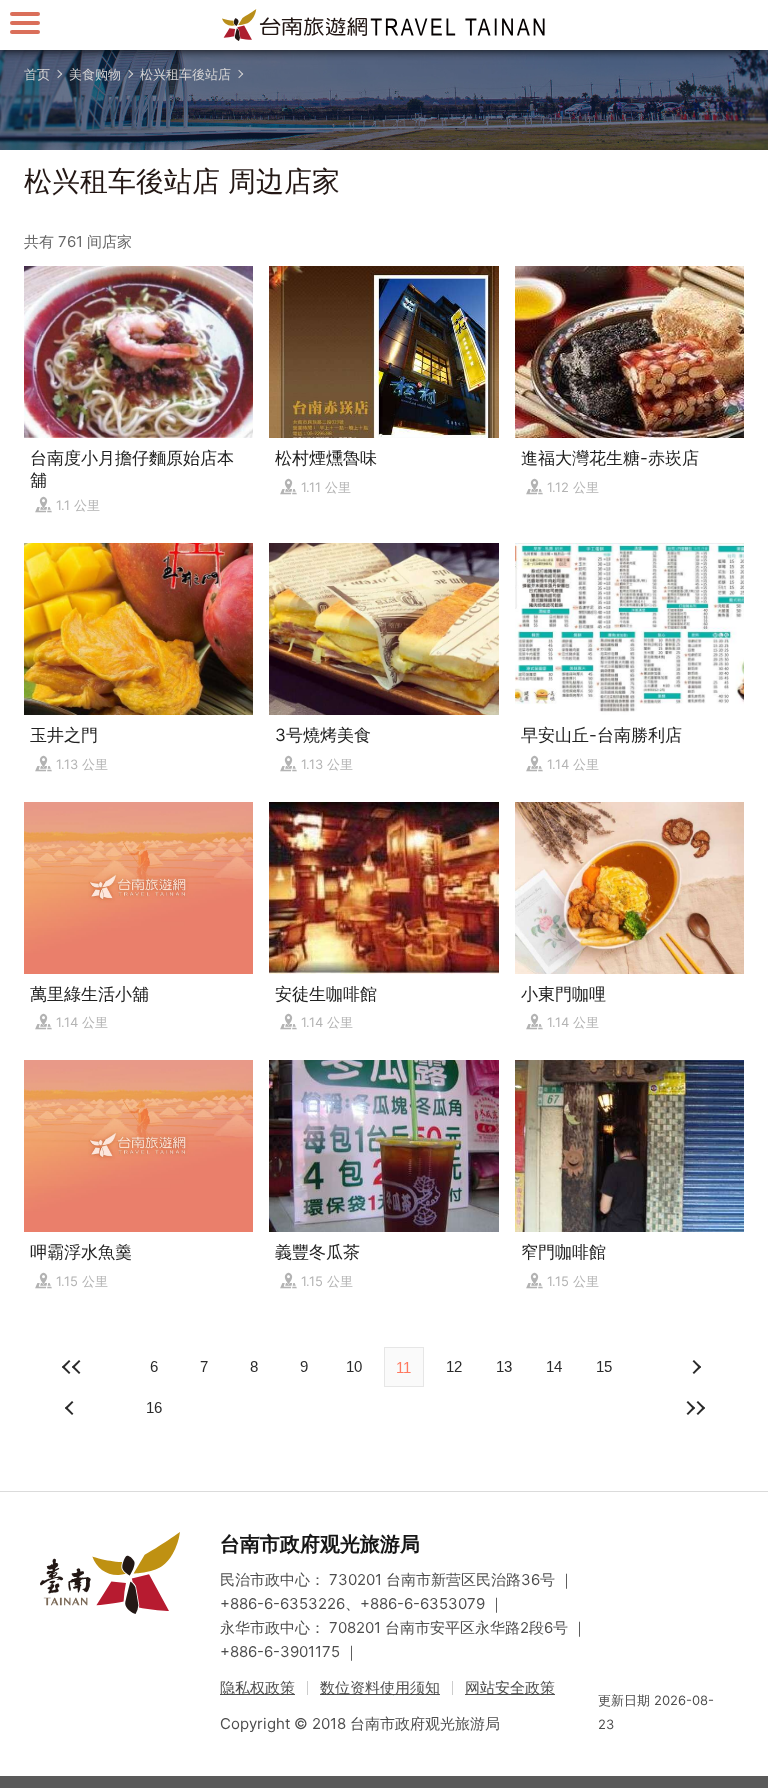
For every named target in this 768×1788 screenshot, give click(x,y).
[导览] (25, 22)
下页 (72, 1408)
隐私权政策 (257, 1687)
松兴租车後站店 (185, 74)
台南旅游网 (384, 25)
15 (604, 1366)
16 (154, 1407)
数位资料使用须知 (380, 1687)
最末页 (696, 1408)
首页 (37, 74)
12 (454, 1366)
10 (354, 1366)
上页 (696, 1367)
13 (504, 1366)
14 (554, 1366)
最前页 (72, 1367)
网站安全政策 (510, 1687)
